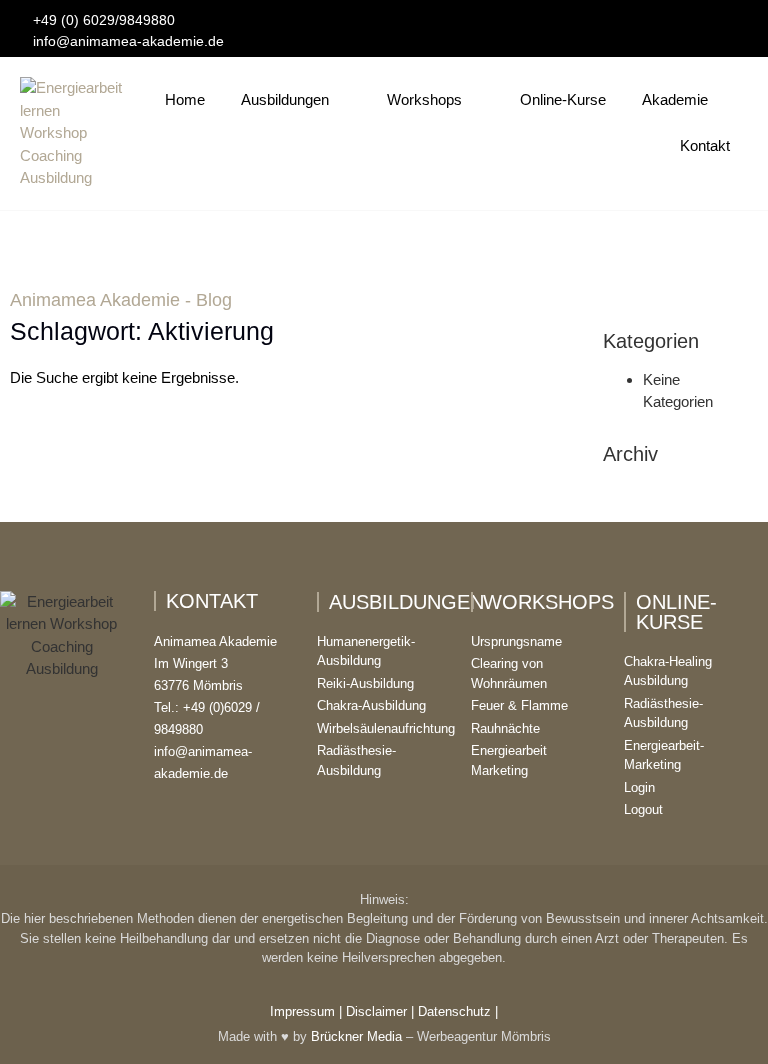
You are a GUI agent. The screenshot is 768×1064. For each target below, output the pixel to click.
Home (185, 99)
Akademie (675, 99)
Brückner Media (356, 1036)
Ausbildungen (285, 99)
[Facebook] (694, 21)
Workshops (424, 99)
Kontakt (705, 145)
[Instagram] (721, 21)
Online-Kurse (563, 99)
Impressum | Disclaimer (338, 1011)
